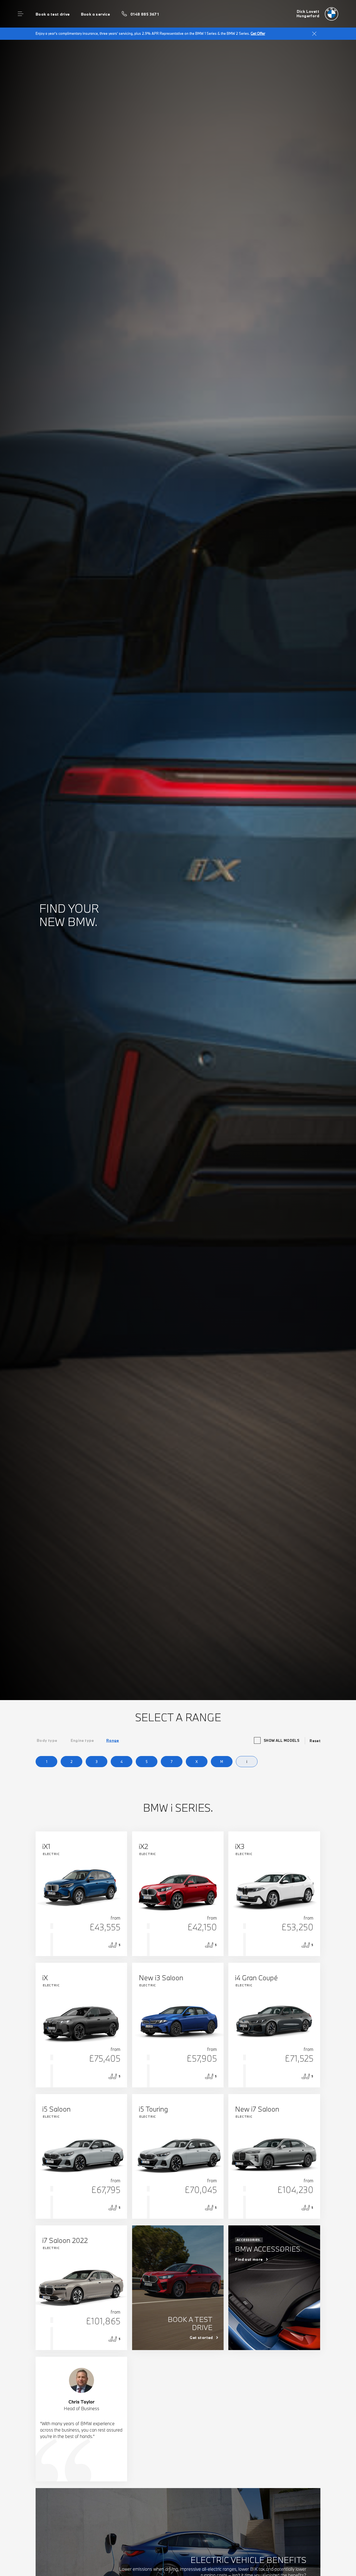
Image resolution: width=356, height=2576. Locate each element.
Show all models (281, 1740)
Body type (47, 1740)
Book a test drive (53, 14)
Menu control (21, 14)
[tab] (47, 1740)
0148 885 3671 (145, 14)
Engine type (82, 1740)
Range (113, 1740)
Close (314, 34)
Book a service (95, 14)
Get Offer (258, 33)
